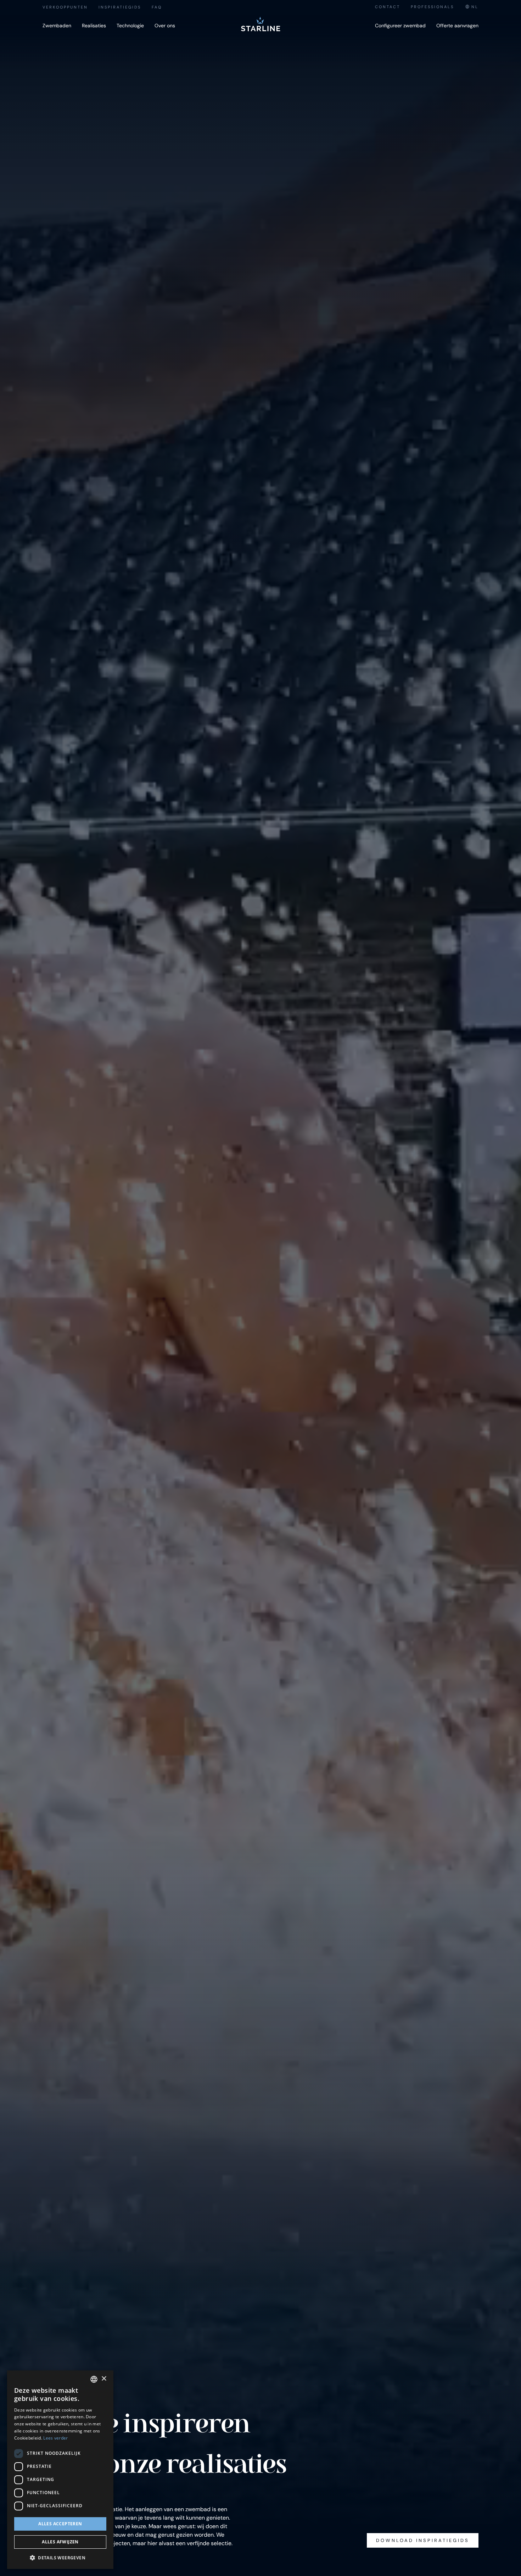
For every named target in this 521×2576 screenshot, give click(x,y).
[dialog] (60, 2470)
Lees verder (55, 2438)
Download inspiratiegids (423, 2540)
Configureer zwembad (400, 26)
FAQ (157, 7)
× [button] (104, 2379)
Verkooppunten (65, 7)
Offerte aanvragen (457, 26)
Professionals (432, 7)
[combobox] (472, 7)
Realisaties (94, 26)
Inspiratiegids (120, 7)
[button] (60, 2558)
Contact (388, 7)
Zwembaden (57, 26)
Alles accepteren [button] (60, 2524)
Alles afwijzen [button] (60, 2542)
